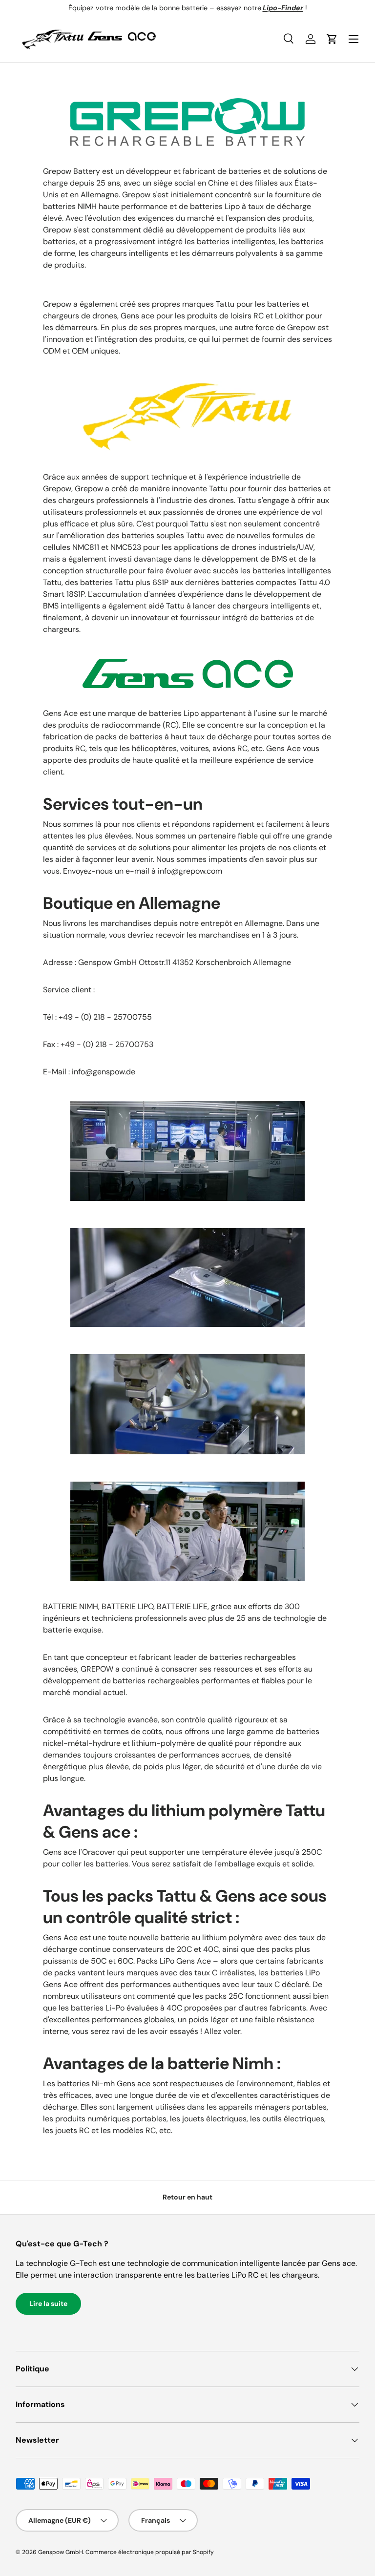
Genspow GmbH (61, 2552)
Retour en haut (187, 2197)
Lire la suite (48, 2304)
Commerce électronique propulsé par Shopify (150, 2552)
